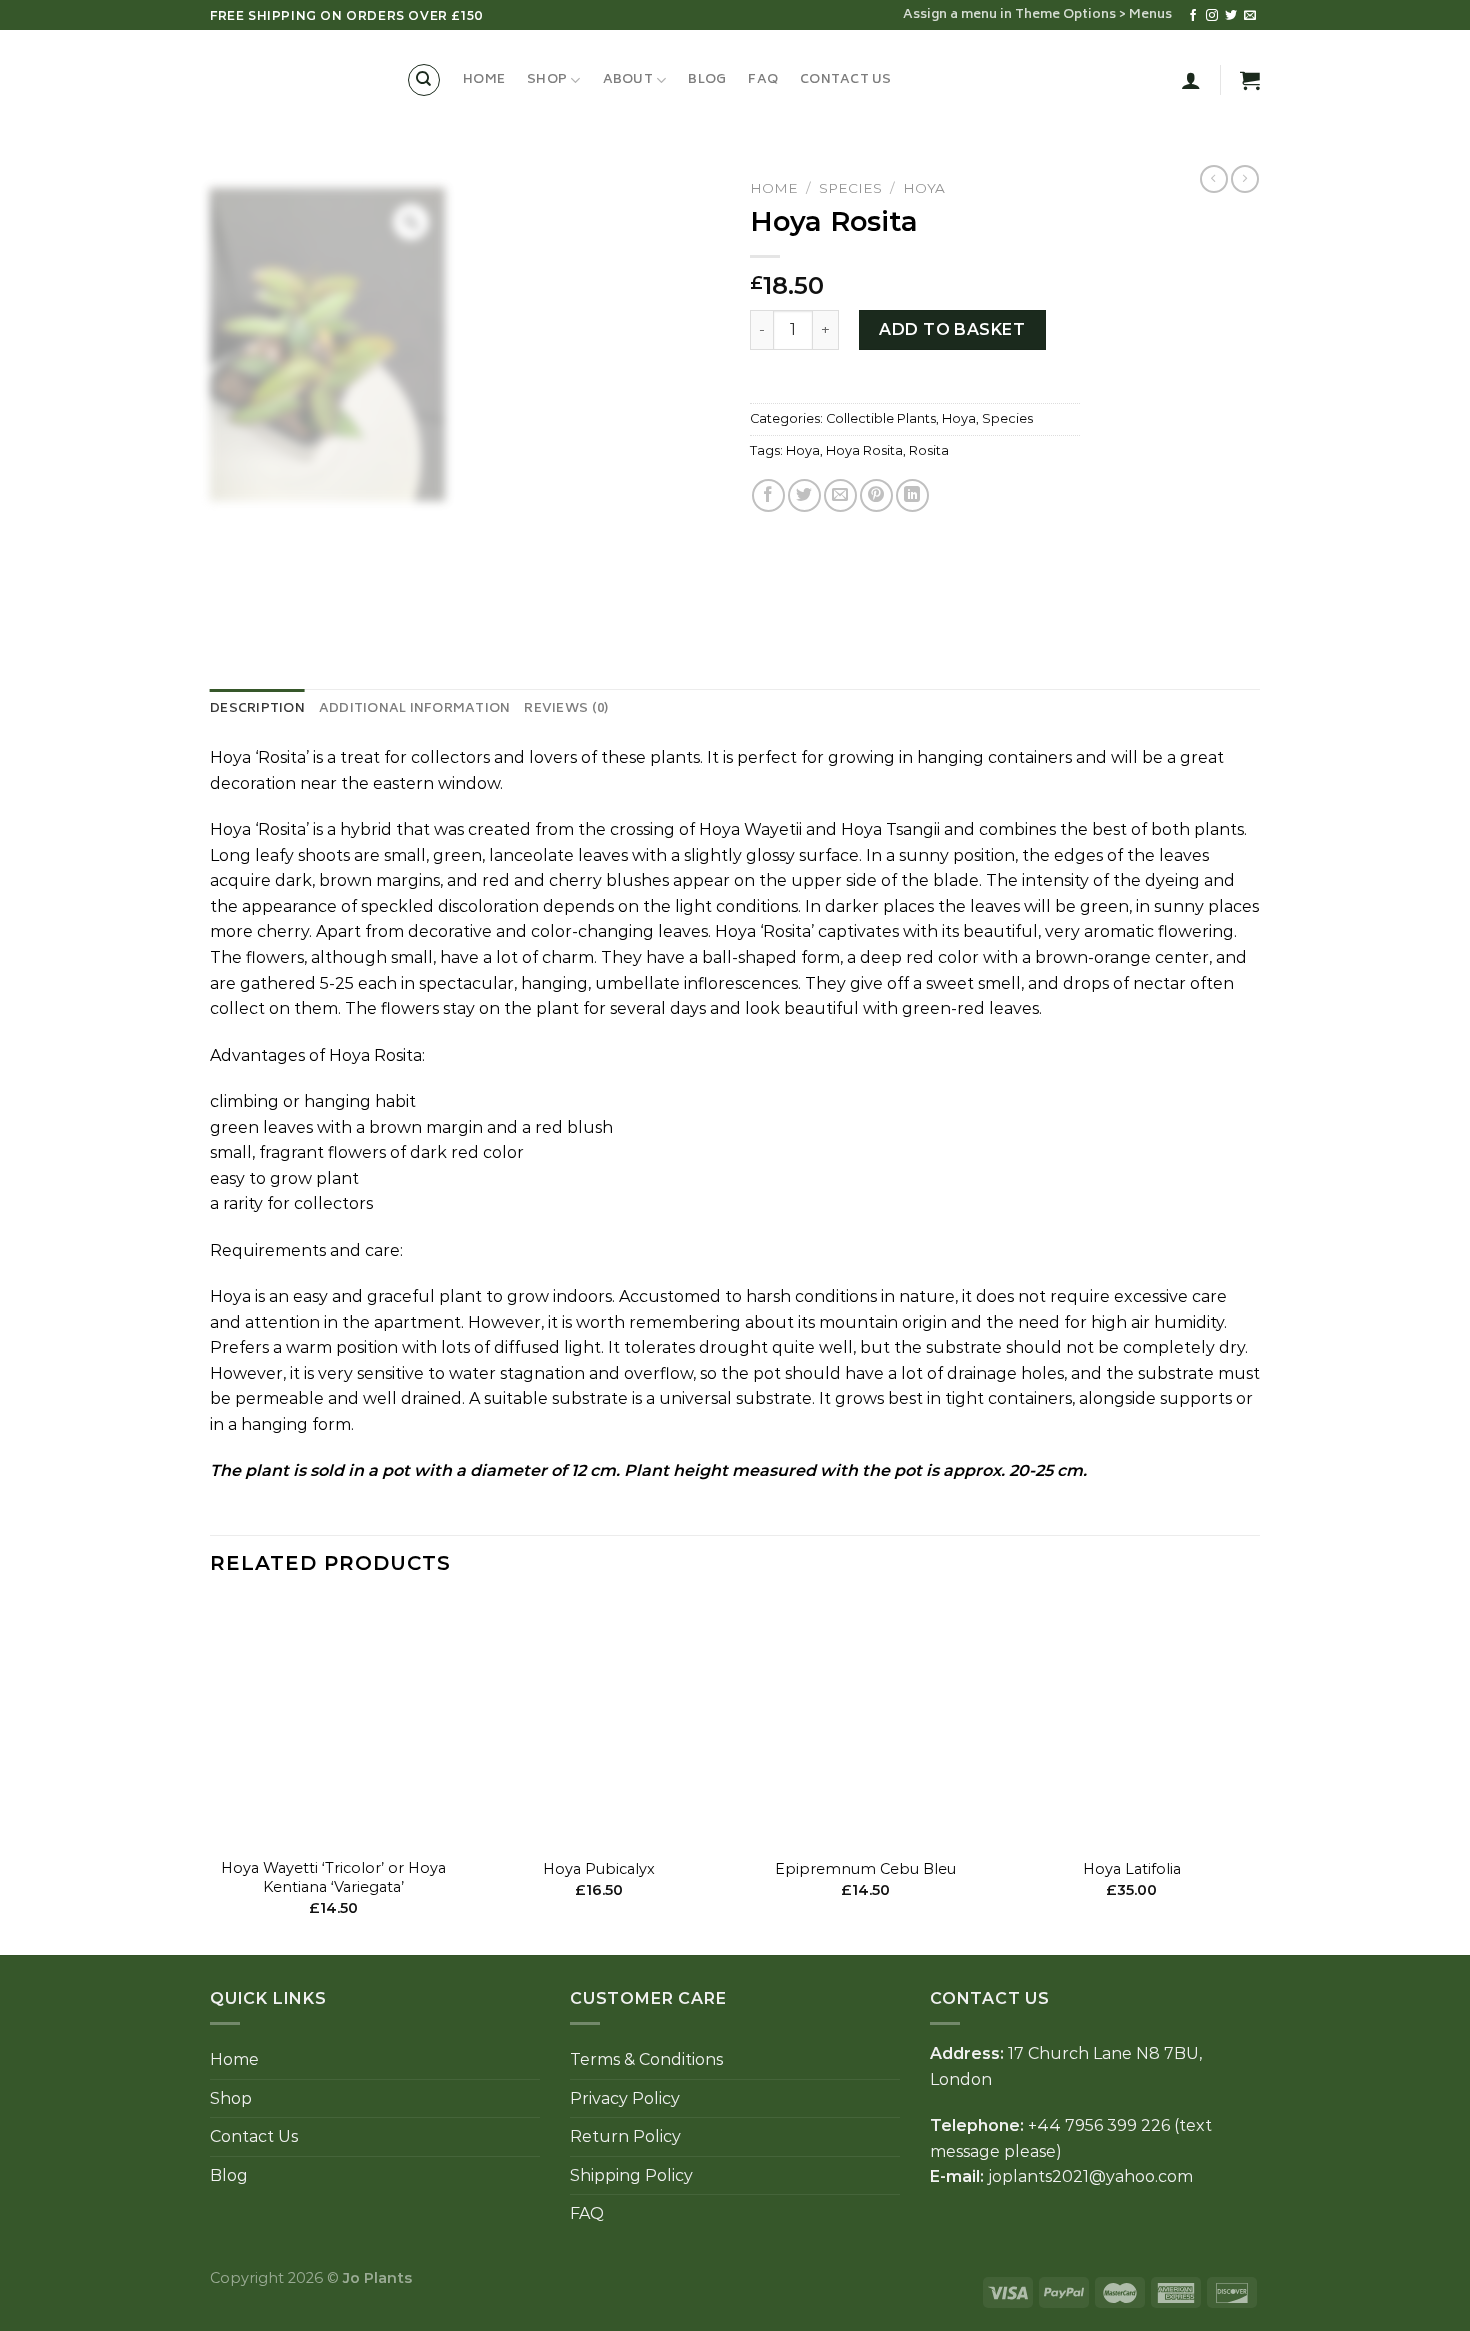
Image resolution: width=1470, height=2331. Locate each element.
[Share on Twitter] (804, 495)
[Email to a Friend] (840, 495)
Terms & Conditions (646, 2059)
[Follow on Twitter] (1231, 16)
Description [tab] (257, 709)
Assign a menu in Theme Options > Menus (1037, 15)
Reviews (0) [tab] (566, 709)
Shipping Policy (631, 2175)
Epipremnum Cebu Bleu (865, 1869)
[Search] (424, 80)
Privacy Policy (625, 2098)
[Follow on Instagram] (1212, 16)
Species (850, 188)
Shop (547, 80)
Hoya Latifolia (1132, 1869)
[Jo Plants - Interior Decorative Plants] (293, 80)
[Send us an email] (1250, 16)
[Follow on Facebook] (1193, 16)
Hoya (924, 188)
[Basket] (1250, 80)
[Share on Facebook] (768, 495)
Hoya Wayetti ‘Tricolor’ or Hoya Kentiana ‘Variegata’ (333, 1877)
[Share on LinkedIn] (912, 495)
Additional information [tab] (415, 709)
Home (484, 80)
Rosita (929, 450)
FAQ (763, 80)
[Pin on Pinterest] (876, 495)
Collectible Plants (881, 418)
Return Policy (625, 2136)
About (628, 80)
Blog (707, 80)
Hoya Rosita (864, 450)
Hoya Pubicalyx (599, 1869)
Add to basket (952, 329)
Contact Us (846, 80)
